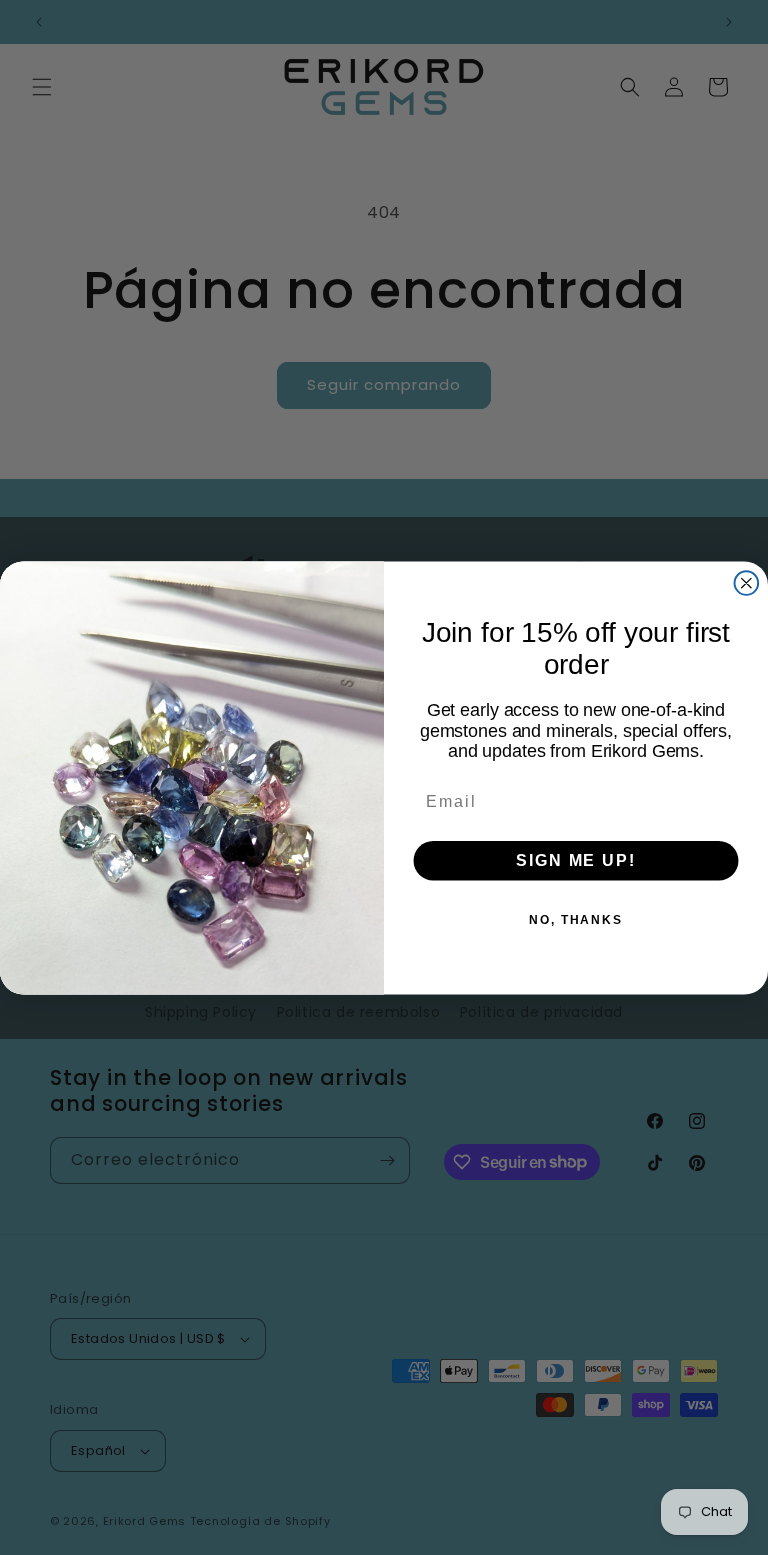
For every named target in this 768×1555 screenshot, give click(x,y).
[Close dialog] (747, 583)
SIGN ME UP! (575, 859)
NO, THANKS (576, 919)
